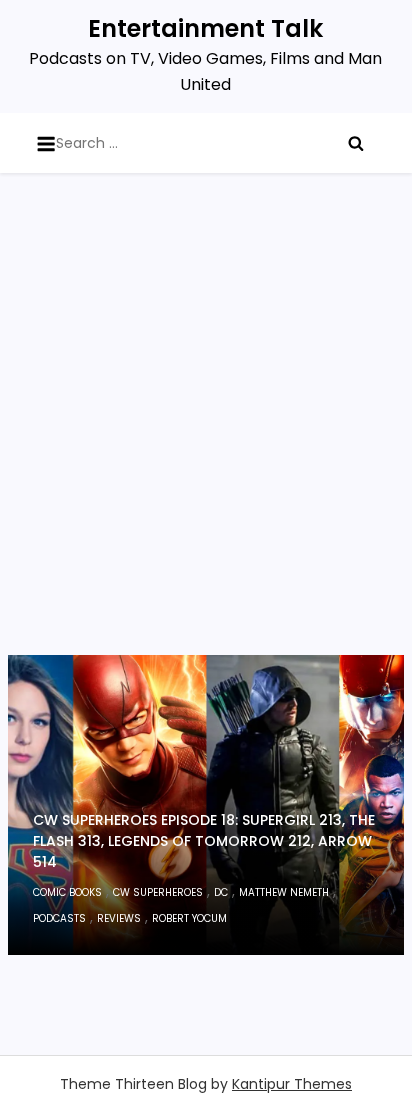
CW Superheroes (158, 892)
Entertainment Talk (205, 28)
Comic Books (67, 892)
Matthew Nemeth (284, 892)
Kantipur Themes (292, 1084)
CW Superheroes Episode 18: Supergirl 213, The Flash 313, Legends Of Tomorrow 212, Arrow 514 (204, 841)
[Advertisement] (206, 439)
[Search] (356, 143)
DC (221, 892)
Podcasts (59, 918)
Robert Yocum (189, 918)
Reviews (119, 918)
